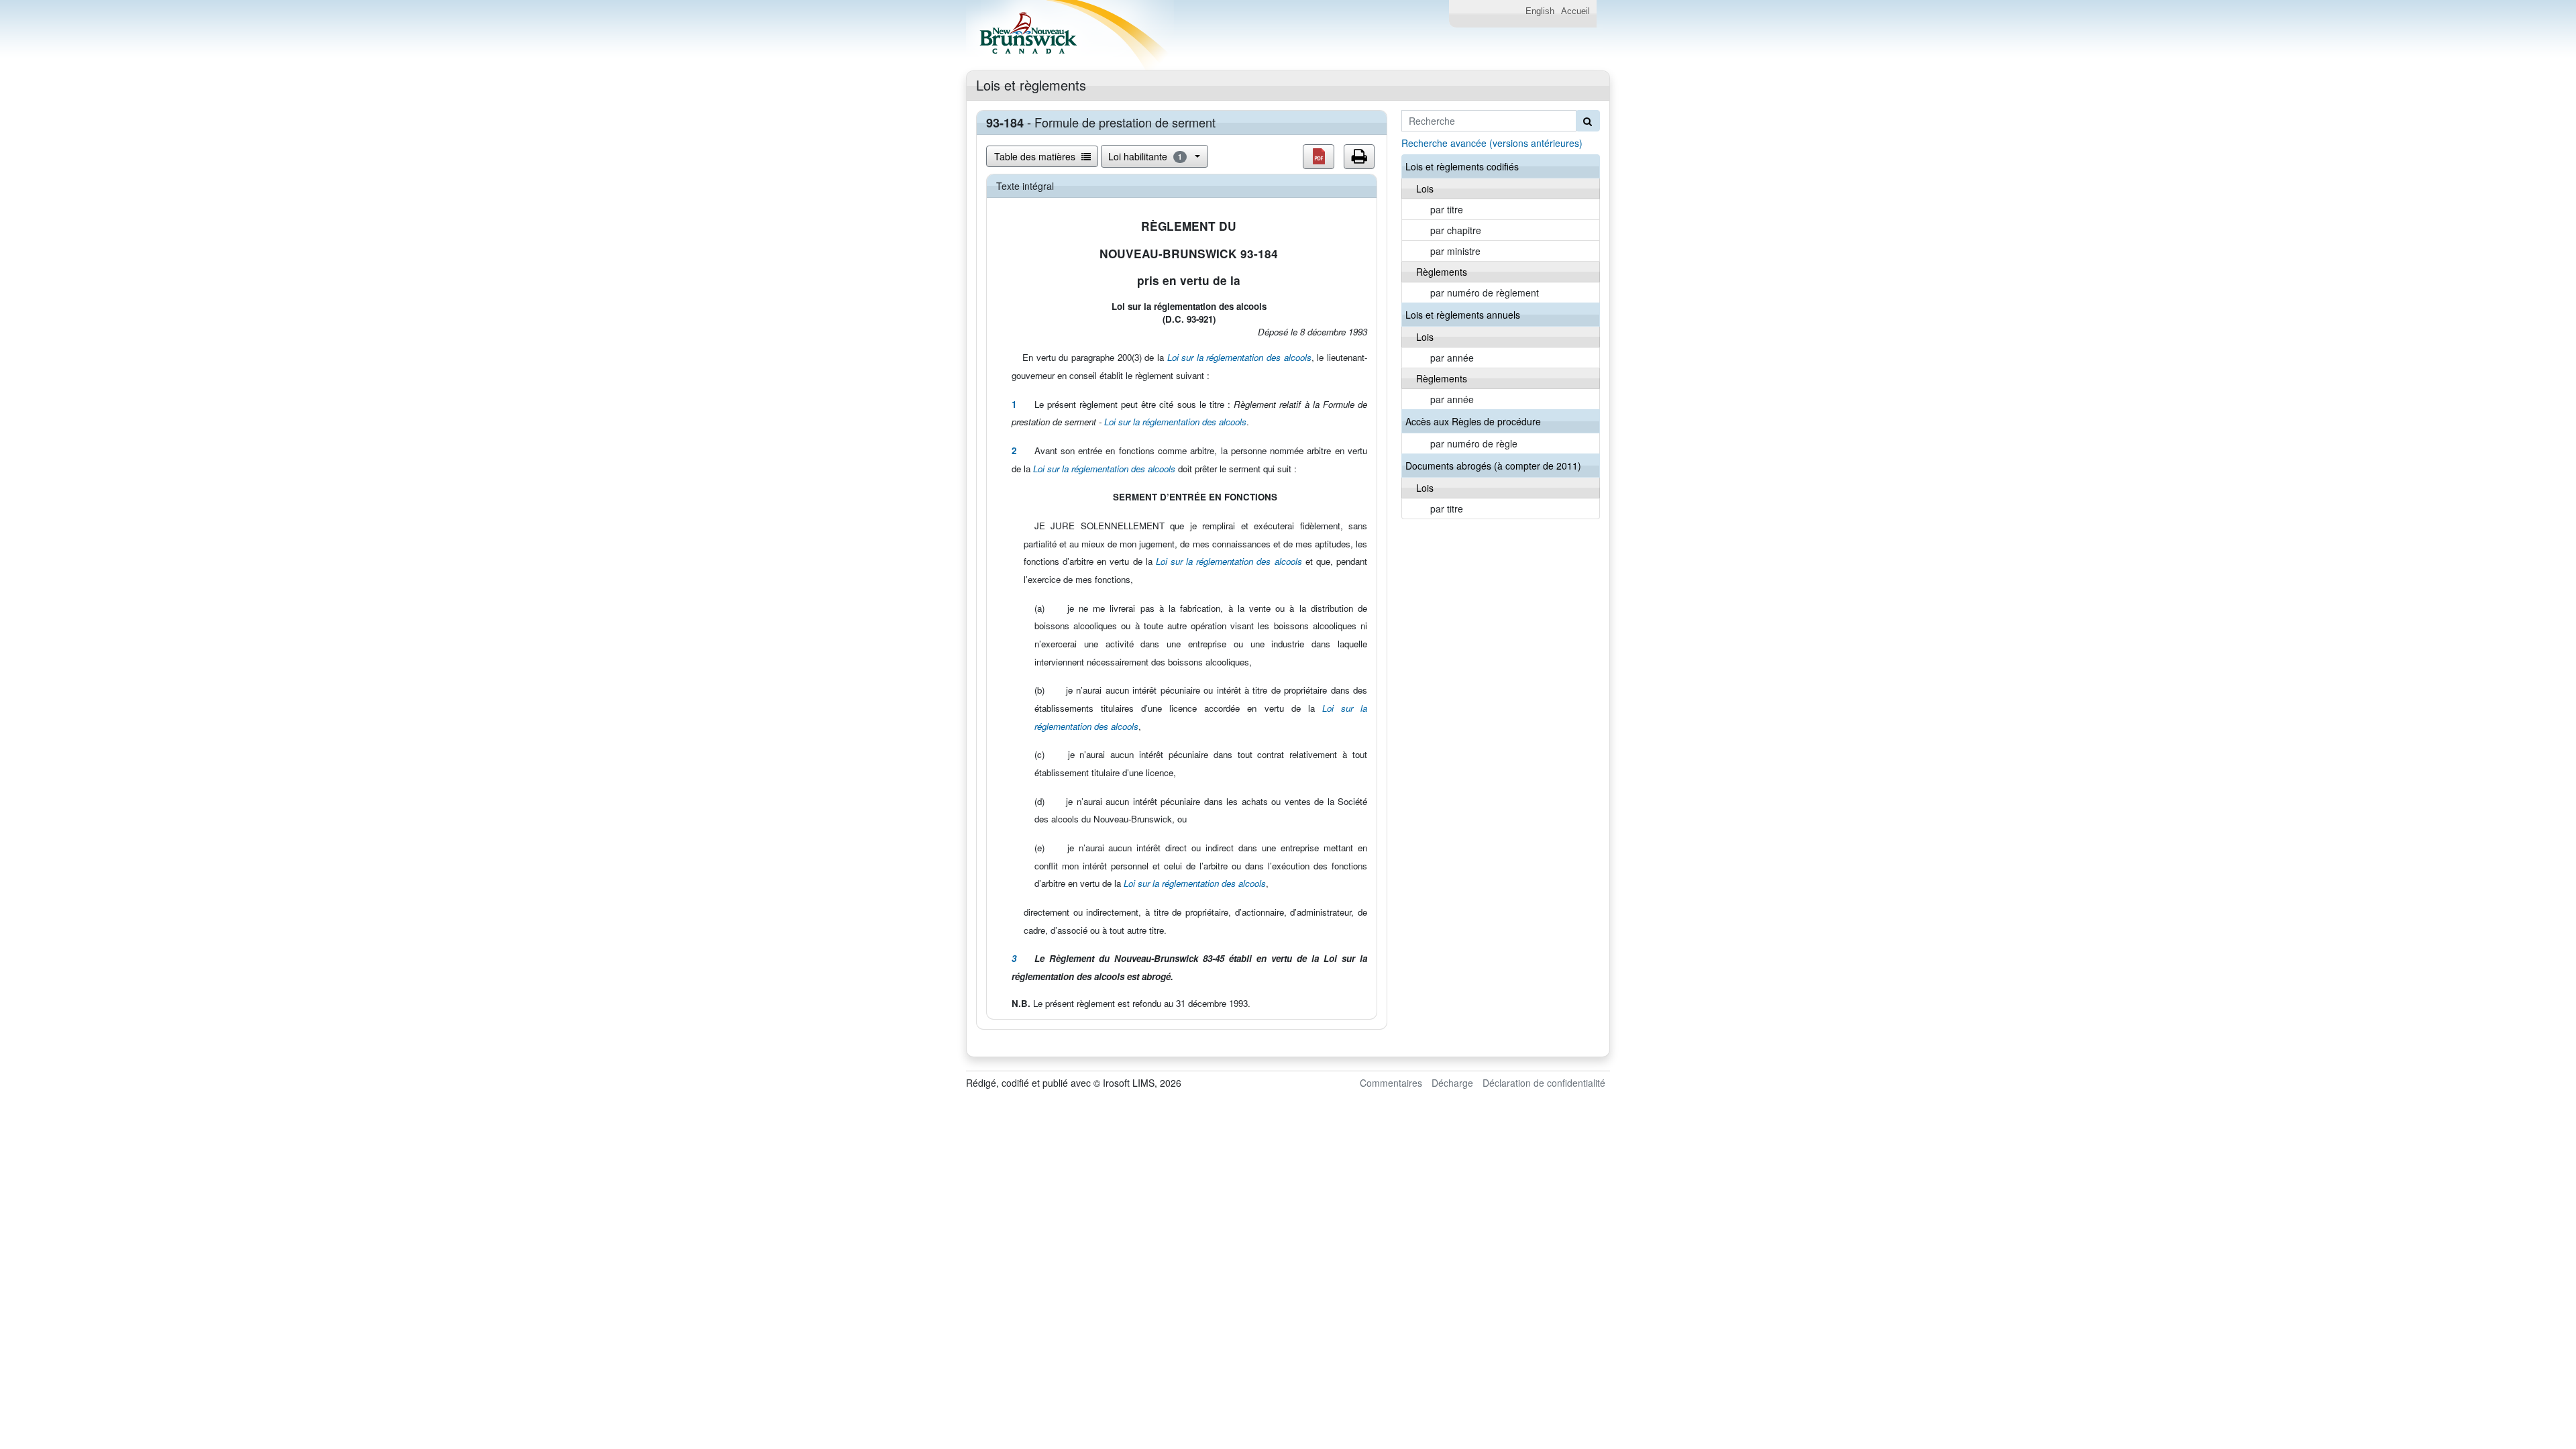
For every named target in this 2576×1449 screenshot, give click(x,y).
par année (1452, 358)
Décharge (1452, 1083)
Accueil (1575, 11)
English (1540, 11)
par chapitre (1456, 230)
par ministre (1455, 251)
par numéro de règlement (1485, 292)
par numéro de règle (1474, 443)
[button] (1319, 157)
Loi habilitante (1145, 156)
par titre (1447, 209)
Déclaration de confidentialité (1544, 1083)
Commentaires (1391, 1083)
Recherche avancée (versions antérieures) (1492, 143)
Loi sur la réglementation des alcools (1239, 357)
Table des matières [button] (1036, 156)
